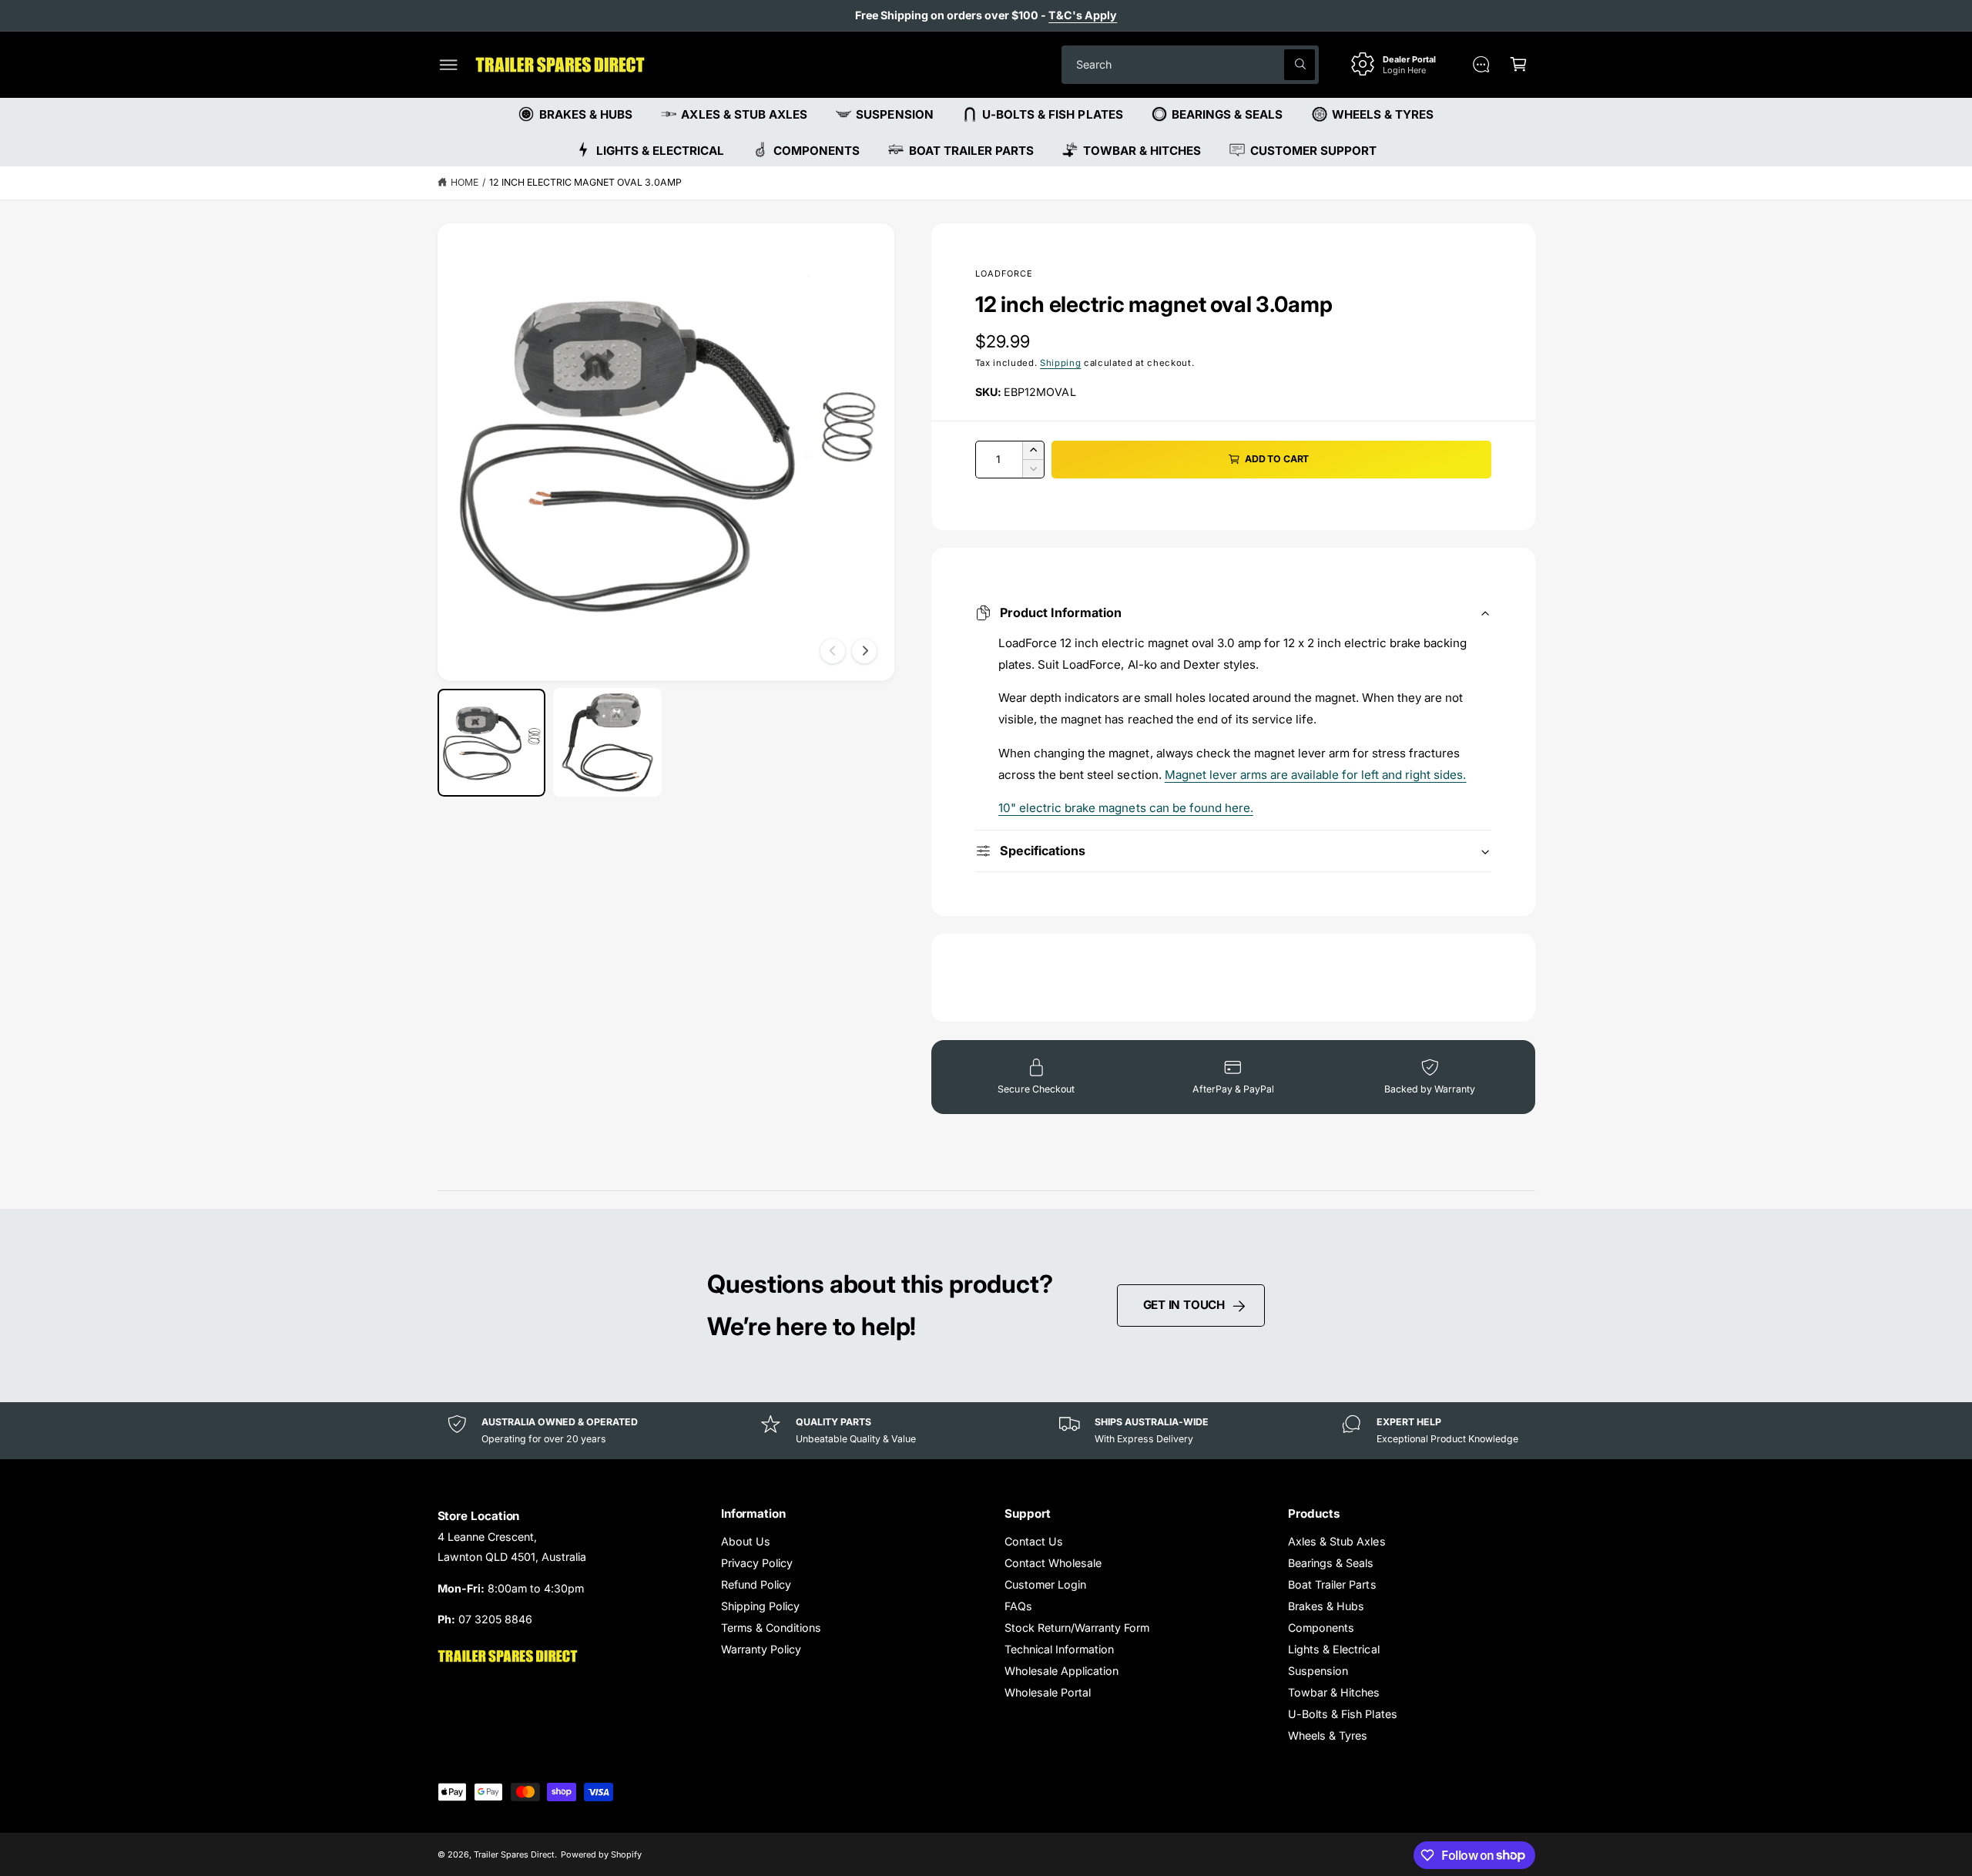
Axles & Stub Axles (1336, 1541)
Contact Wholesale (1053, 1563)
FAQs (1018, 1606)
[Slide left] (833, 651)
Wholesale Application (1061, 1671)
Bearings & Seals (1331, 1563)
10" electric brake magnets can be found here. (1126, 808)
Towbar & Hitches (1334, 1692)
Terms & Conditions (771, 1628)
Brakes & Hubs (1326, 1606)
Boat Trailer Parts (1332, 1584)
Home (464, 182)
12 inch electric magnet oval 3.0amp (586, 182)
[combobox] (1190, 64)
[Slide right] (864, 651)
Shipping (1060, 363)
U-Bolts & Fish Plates (1342, 1714)
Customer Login (1045, 1584)
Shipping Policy (760, 1606)
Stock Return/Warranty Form (1077, 1628)
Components (1321, 1628)
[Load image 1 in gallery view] (492, 742)
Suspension (1318, 1671)
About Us (746, 1541)
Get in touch (1184, 1305)
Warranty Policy (761, 1649)
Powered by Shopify (601, 1854)
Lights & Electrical (1333, 1649)
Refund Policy (756, 1584)
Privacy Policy (757, 1563)
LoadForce (1004, 274)
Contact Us (1034, 1541)
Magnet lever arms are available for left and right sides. (1316, 775)
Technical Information (1059, 1649)
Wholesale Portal (1048, 1692)
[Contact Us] (1481, 64)
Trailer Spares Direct (514, 1854)
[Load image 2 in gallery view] (607, 742)
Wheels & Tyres (1328, 1735)
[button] (449, 64)
